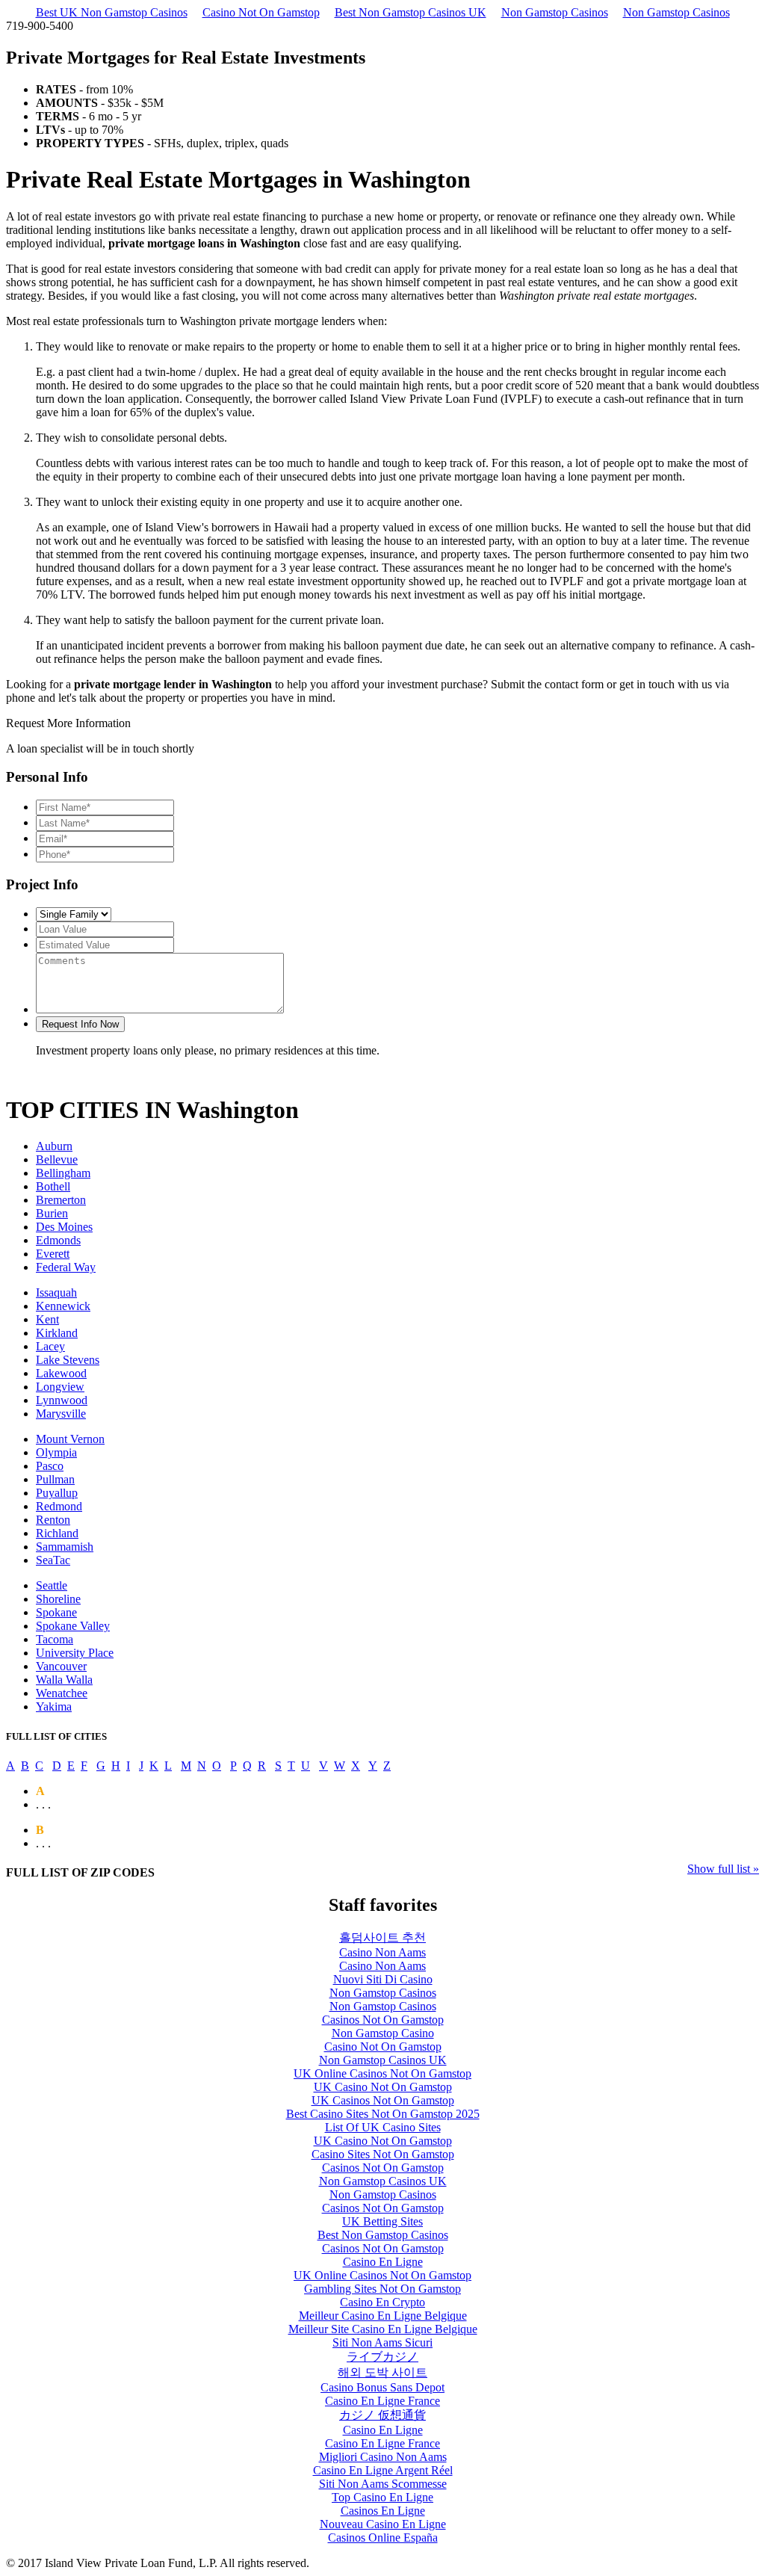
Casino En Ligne (383, 2262)
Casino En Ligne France (382, 2401)
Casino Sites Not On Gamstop (383, 2154)
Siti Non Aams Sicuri (382, 2342)
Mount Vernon (70, 1439)
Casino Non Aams (382, 1952)
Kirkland (57, 1333)
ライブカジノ (382, 2357)
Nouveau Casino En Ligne (383, 2524)
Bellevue (57, 1159)
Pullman (55, 1479)
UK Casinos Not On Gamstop (383, 2100)
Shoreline (58, 1599)
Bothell (53, 1186)
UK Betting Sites (382, 2221)
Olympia (56, 1452)
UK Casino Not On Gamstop (383, 2087)
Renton (53, 1520)
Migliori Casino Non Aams (383, 2457)
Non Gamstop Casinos (555, 12)
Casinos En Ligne (383, 2511)
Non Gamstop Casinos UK (383, 2060)
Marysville (61, 1414)
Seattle (52, 1585)
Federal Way (66, 1267)
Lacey (50, 1346)
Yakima (54, 1706)
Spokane (56, 1612)
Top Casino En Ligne (382, 2497)
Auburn (54, 1146)
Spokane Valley (73, 1626)
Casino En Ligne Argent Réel (383, 2470)
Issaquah (56, 1292)
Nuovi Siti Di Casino (383, 1979)
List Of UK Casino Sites (383, 2127)
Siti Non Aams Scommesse (383, 2484)
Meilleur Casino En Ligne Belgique (383, 2316)
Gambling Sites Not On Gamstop (382, 2289)
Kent (47, 1319)
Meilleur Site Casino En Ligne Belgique (383, 2329)
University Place (75, 1653)
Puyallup (57, 1493)
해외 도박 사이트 (382, 2372)
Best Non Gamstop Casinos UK (411, 12)
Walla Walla (64, 1680)
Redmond (59, 1506)
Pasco (50, 1466)
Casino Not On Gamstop (261, 12)
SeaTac (53, 1560)
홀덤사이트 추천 (382, 1937)
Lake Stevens (68, 1360)
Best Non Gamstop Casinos (383, 2235)
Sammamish (65, 1547)
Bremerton (61, 1200)
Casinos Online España (383, 2538)
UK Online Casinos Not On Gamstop (382, 2073)
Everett (53, 1254)
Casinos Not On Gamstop (383, 2020)
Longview (60, 1387)
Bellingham (63, 1173)
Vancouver (61, 1666)
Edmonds (58, 1240)
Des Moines (64, 1227)
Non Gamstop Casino (383, 2033)
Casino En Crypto (382, 2302)
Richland (57, 1533)
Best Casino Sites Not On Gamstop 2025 (383, 2114)
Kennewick (63, 1306)
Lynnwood (62, 1400)
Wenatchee (62, 1693)
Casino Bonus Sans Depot (382, 2387)
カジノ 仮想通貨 (382, 2415)
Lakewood (61, 1373)
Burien (52, 1213)
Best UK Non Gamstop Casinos (112, 12)
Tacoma (55, 1639)
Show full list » (723, 1869)
